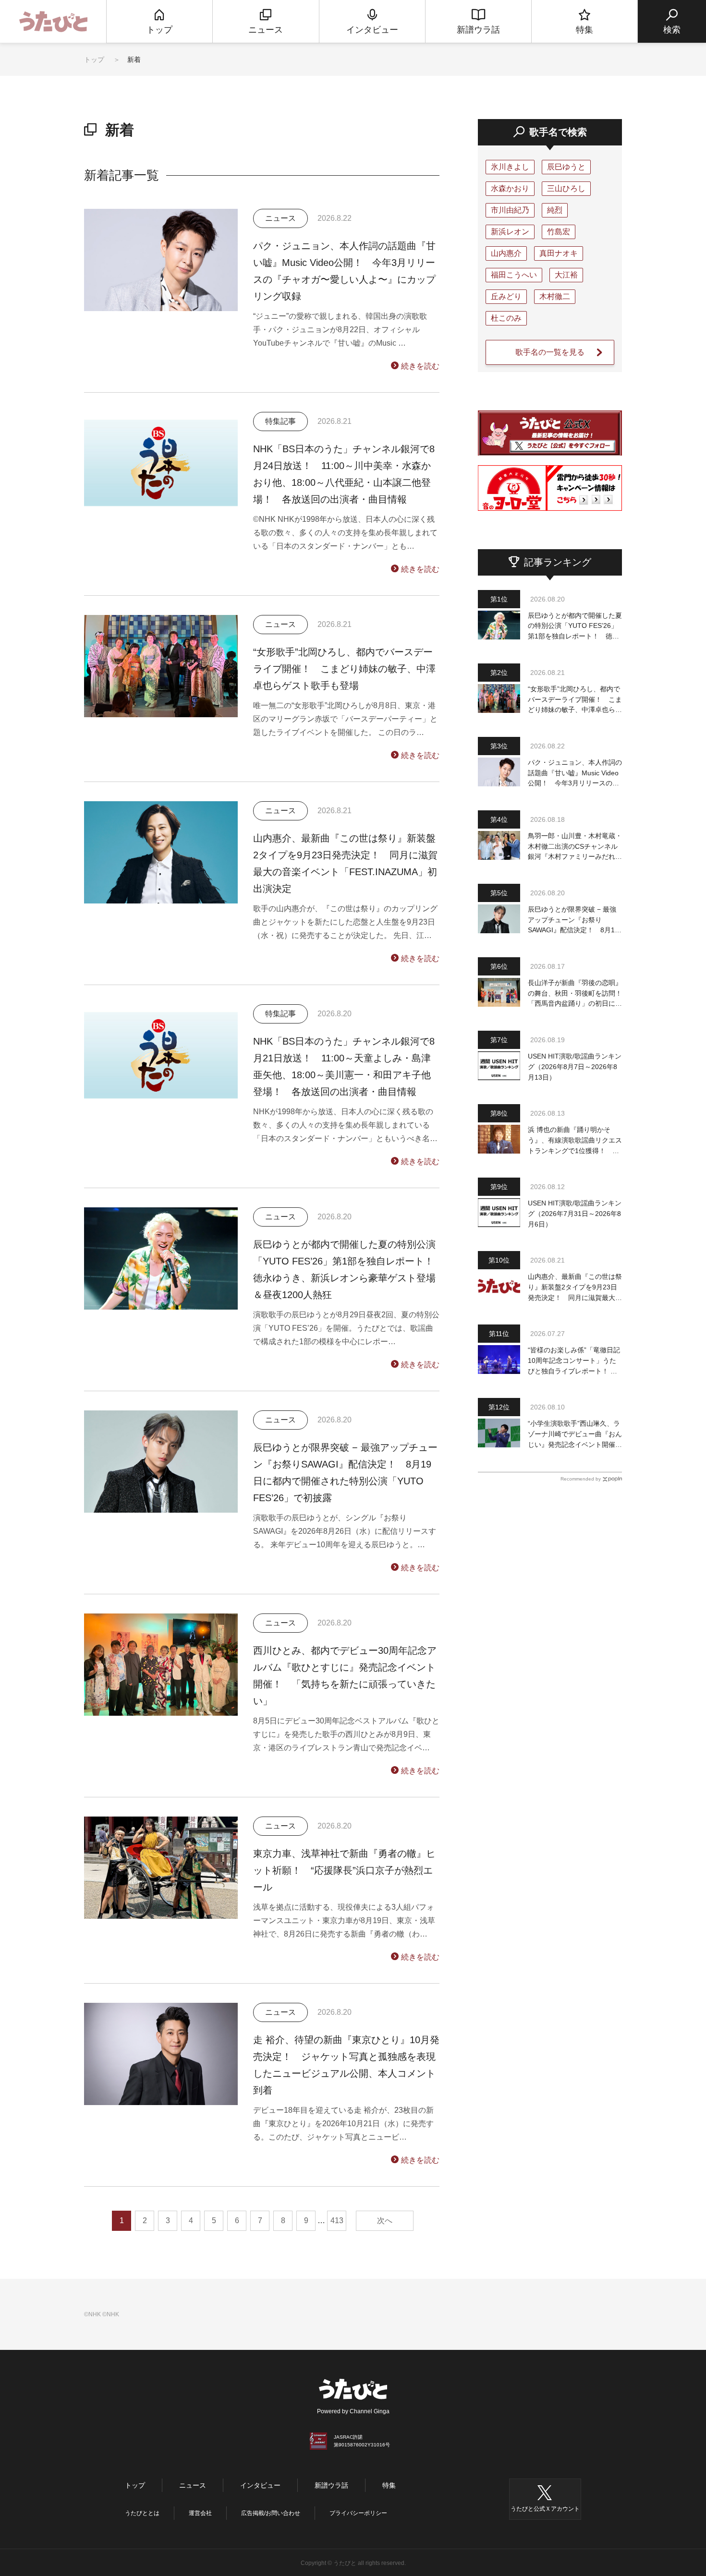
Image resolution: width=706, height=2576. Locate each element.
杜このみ (506, 318)
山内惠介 (506, 253)
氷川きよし (510, 167)
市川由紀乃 (510, 210)
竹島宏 (559, 232)
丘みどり (506, 296)
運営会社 (200, 2513)
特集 (389, 2485)
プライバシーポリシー (358, 2513)
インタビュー (260, 2485)
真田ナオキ (559, 253)
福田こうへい (514, 275)
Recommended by (581, 1479)
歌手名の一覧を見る (550, 352)
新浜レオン (510, 232)
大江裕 (566, 275)
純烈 (555, 210)
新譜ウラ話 (331, 2485)
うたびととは (142, 2513)
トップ (94, 60)
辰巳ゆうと (566, 167)
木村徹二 (555, 296)
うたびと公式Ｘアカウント (545, 2509)
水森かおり (510, 188)
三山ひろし (566, 188)
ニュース (193, 2485)
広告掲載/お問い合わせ (271, 2513)
